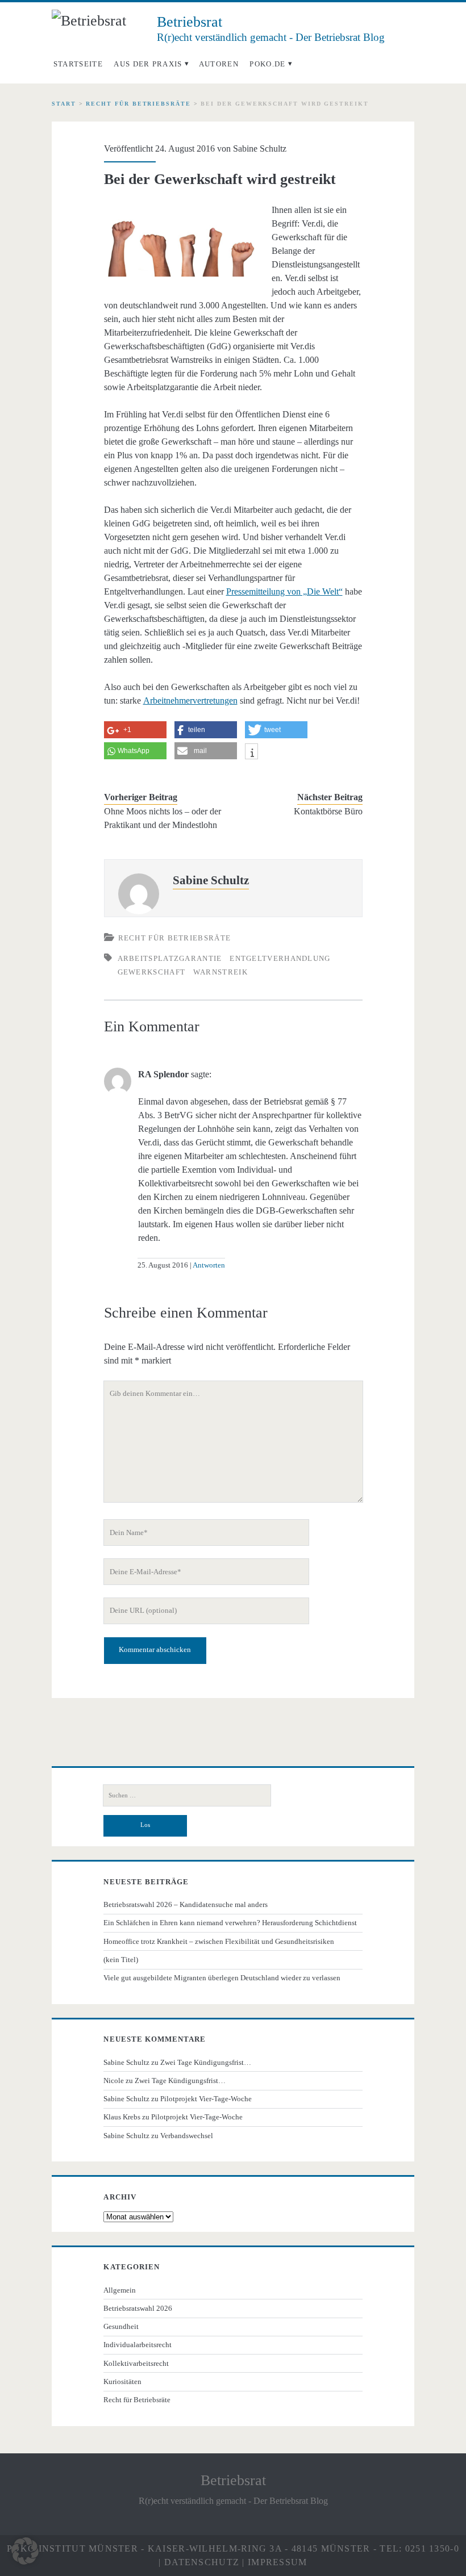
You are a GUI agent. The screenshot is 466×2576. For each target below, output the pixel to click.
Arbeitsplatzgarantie (170, 958)
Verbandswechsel (187, 2136)
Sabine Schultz (260, 149)
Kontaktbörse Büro (328, 811)
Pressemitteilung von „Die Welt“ (284, 591)
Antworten (209, 1265)
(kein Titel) (121, 1960)
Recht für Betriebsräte (138, 104)
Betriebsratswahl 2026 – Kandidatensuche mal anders (186, 1904)
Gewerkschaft (152, 972)
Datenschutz (202, 2562)
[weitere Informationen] (251, 753)
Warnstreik (220, 972)
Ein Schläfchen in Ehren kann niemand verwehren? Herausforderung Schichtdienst (230, 1923)
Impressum (278, 2562)
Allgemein (120, 2290)
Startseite (78, 64)
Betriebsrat (233, 2480)
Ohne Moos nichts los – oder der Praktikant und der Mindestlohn (163, 818)
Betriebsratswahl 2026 (138, 2308)
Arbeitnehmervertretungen (190, 701)
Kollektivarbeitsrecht (136, 2363)
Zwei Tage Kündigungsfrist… (206, 2062)
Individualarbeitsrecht (138, 2345)
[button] (25, 2551)
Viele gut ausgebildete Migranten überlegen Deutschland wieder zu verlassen (222, 1978)
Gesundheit (121, 2326)
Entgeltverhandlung (280, 958)
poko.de (267, 64)
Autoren (219, 64)
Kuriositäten (122, 2381)
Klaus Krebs (122, 2117)
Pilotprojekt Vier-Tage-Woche (206, 2099)
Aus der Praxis (148, 64)
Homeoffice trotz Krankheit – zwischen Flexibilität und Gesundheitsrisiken (219, 1941)
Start (64, 104)
